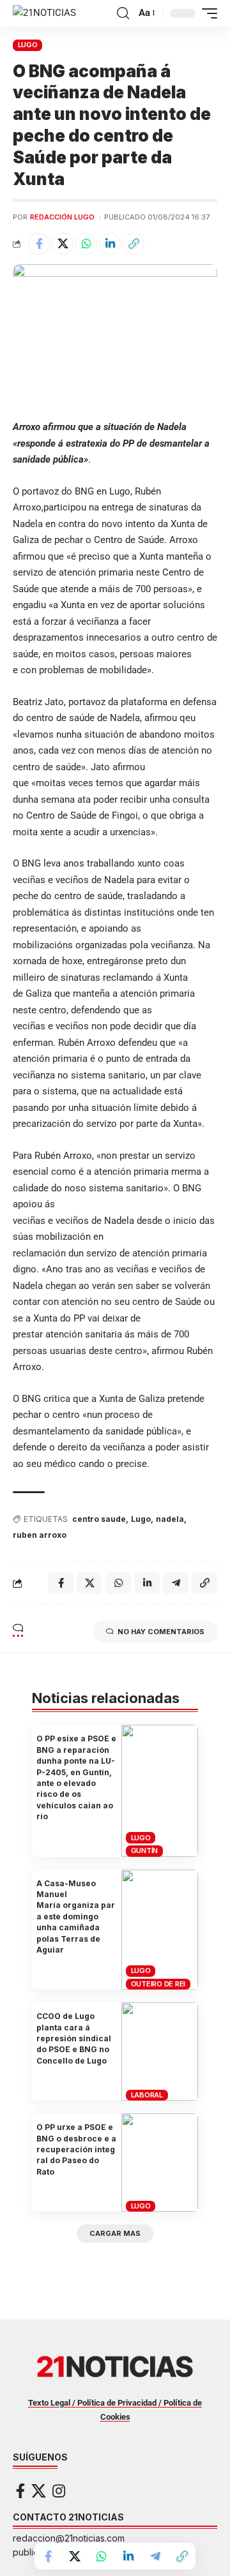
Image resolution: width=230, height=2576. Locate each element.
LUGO (28, 45)
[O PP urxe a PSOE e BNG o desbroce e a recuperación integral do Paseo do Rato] (160, 2163)
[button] (123, 13)
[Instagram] (59, 2491)
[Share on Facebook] (39, 244)
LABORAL (147, 2095)
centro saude (99, 1519)
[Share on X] (63, 244)
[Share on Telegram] (155, 2556)
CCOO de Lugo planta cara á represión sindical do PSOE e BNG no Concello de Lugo (74, 2038)
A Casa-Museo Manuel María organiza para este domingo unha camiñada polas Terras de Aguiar (76, 1917)
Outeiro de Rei (158, 1984)
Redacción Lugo (62, 217)
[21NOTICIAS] (44, 13)
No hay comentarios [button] (161, 1632)
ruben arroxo (40, 1535)
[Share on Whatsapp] (86, 244)
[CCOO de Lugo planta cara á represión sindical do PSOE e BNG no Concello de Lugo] (160, 2051)
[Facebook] (20, 2491)
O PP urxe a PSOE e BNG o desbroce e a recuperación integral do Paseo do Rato (76, 2149)
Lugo (141, 1519)
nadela (170, 1519)
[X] (39, 2491)
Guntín (145, 1850)
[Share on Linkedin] (110, 244)
